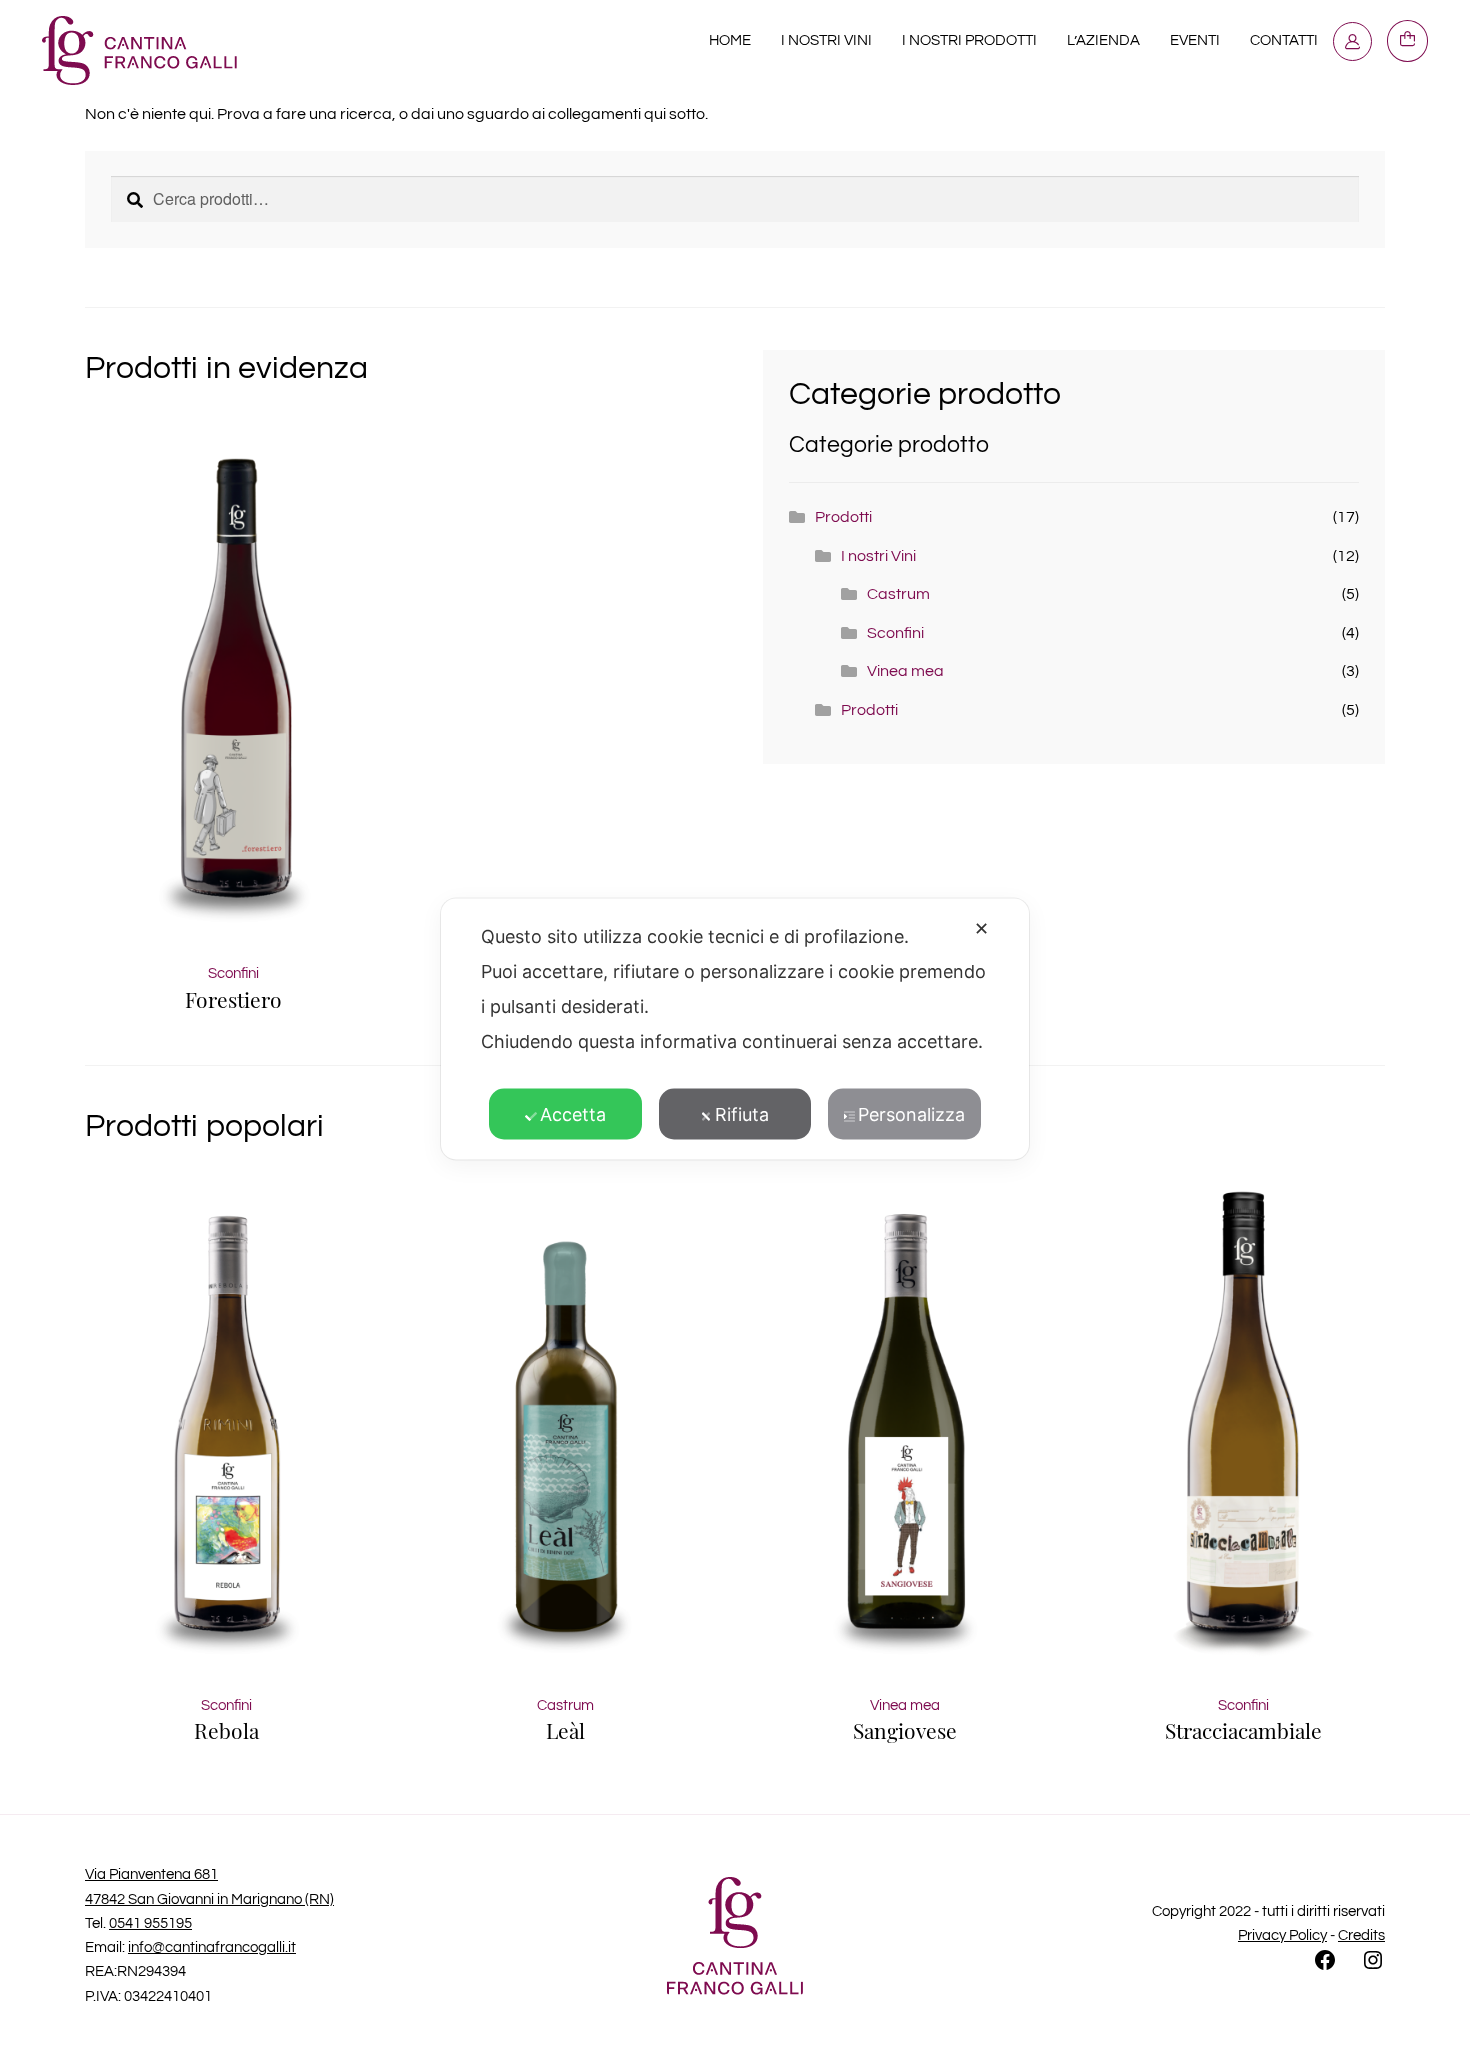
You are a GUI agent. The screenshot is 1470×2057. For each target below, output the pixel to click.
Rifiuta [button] (742, 1113)
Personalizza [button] (911, 1113)
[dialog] (735, 1028)
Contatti (1284, 40)
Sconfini (895, 633)
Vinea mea (905, 671)
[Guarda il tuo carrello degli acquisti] (1408, 41)
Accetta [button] (573, 1113)
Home (730, 40)
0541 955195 (150, 1923)
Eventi (1195, 40)
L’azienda (1103, 40)
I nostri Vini (826, 40)
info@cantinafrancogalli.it (212, 1947)
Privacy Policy (1282, 1935)
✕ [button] (981, 927)
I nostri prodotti (969, 40)
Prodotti (843, 517)
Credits (1361, 1935)
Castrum (898, 594)
